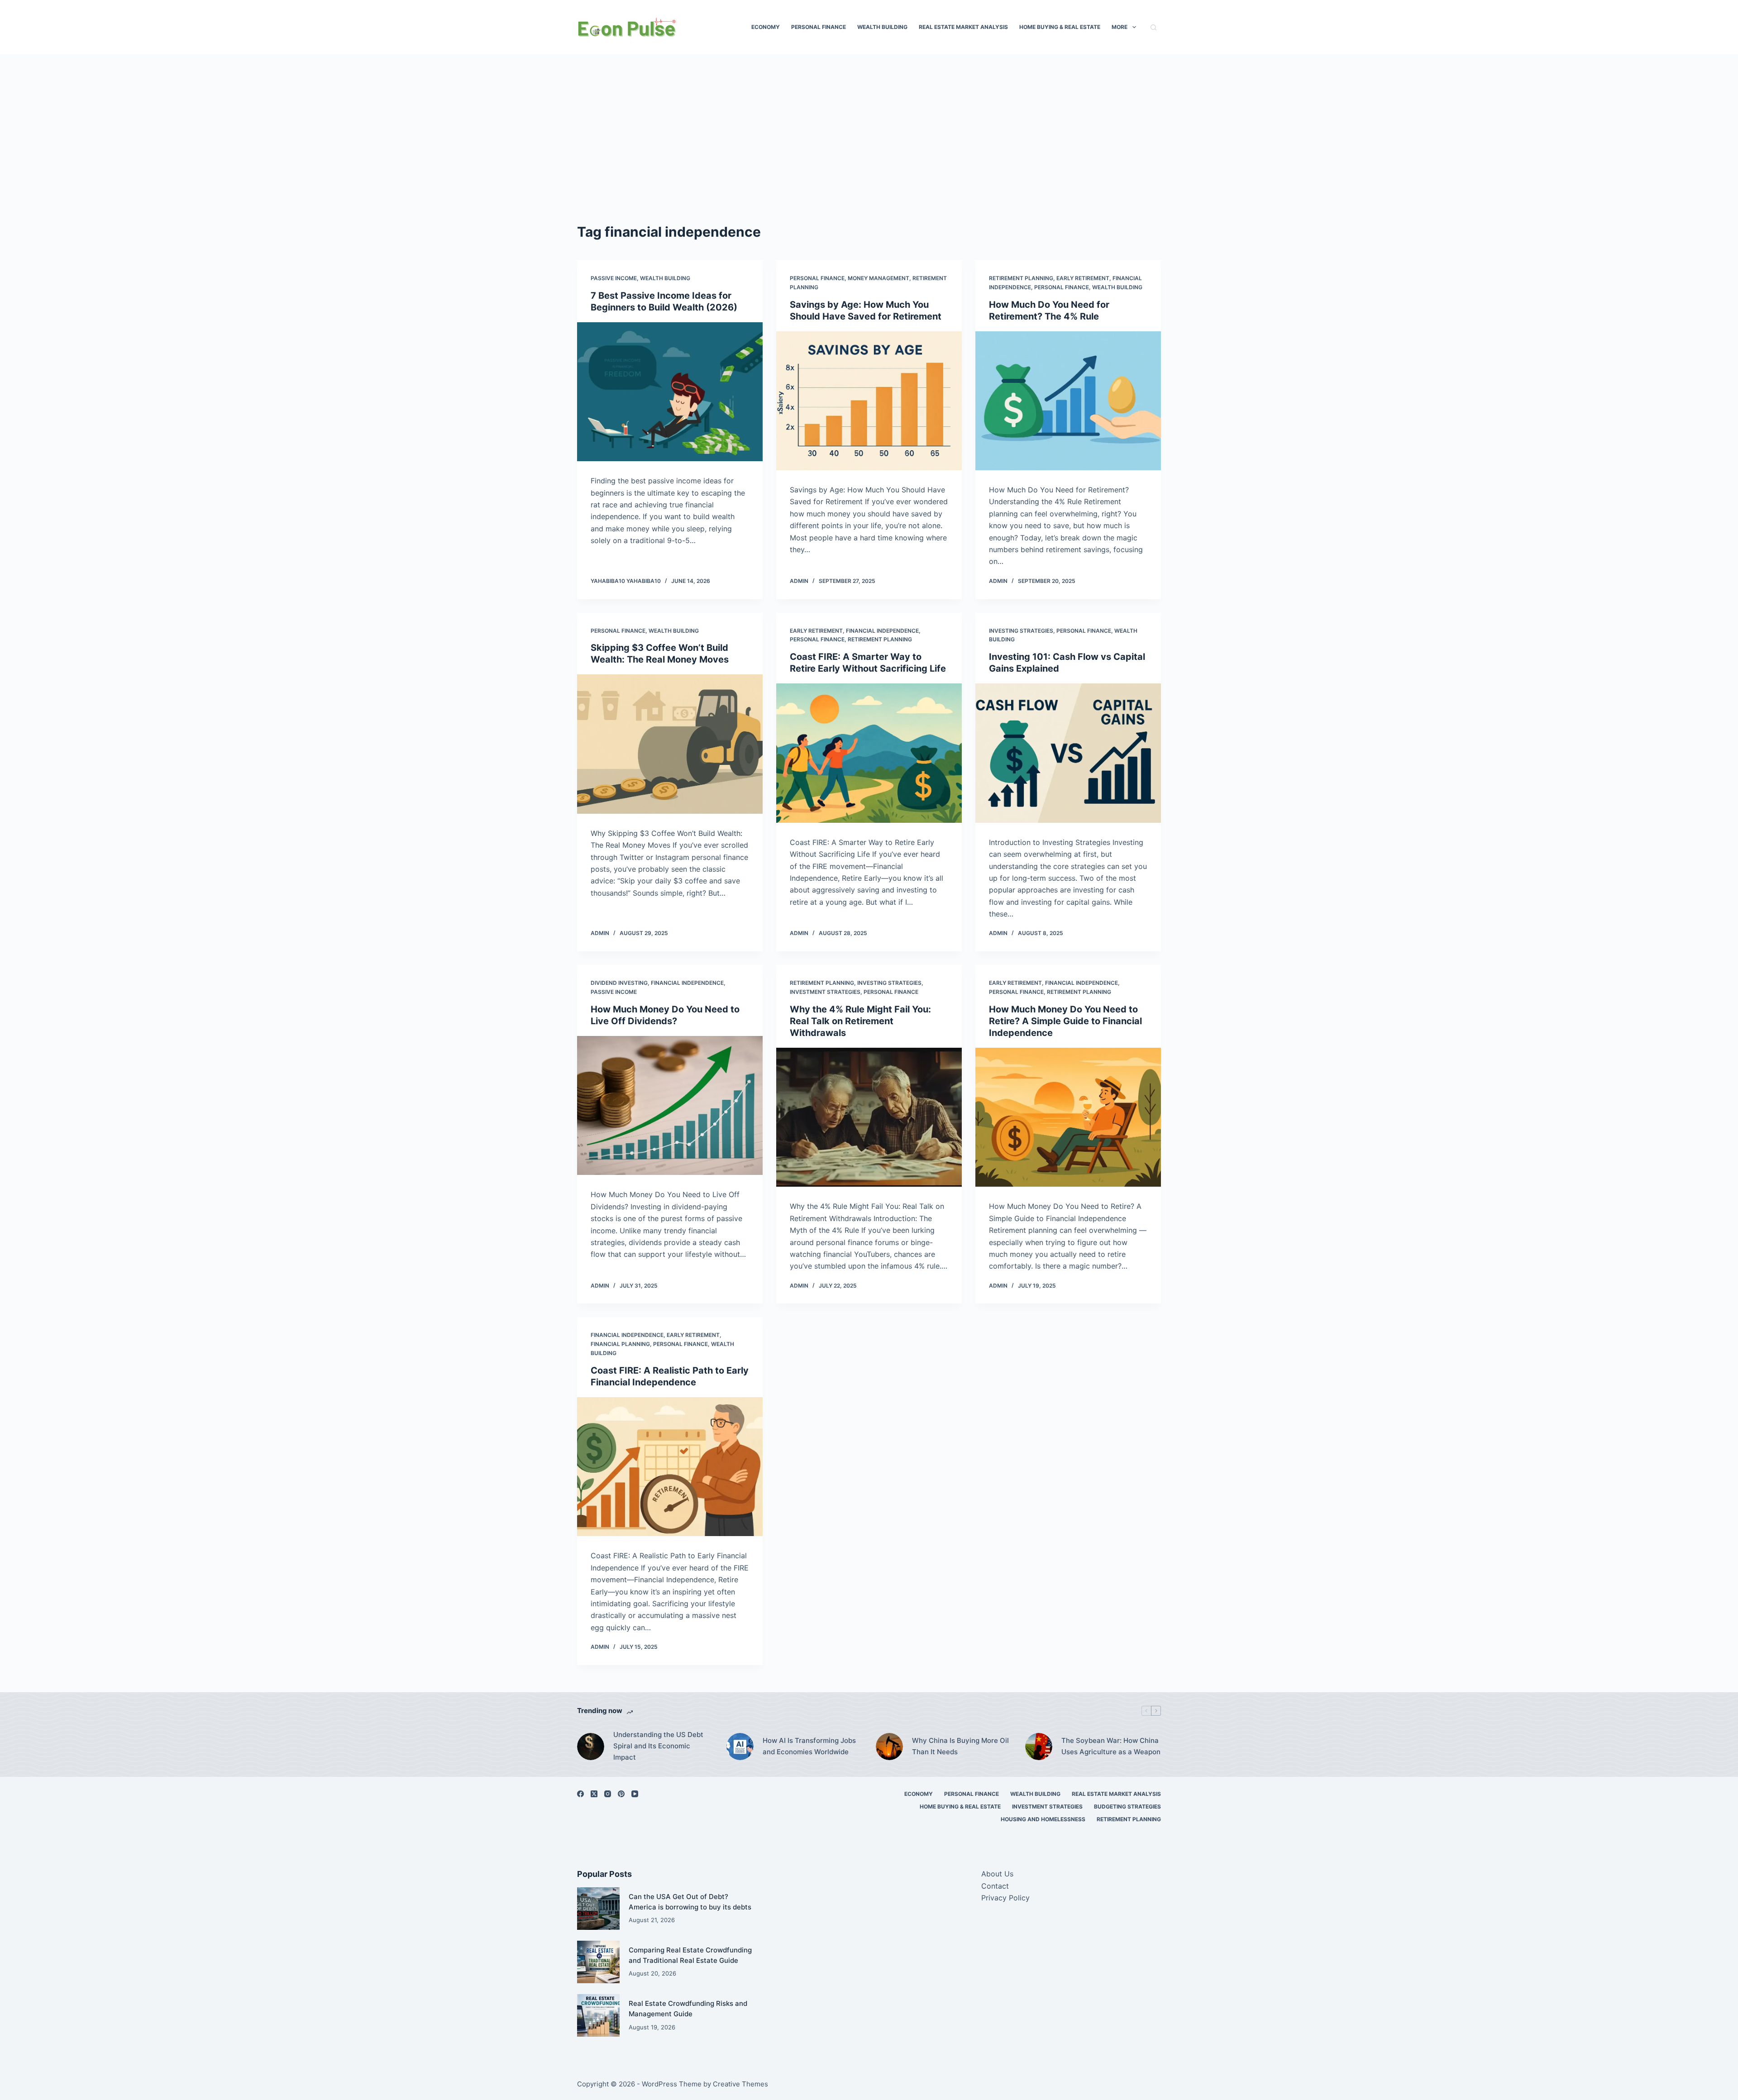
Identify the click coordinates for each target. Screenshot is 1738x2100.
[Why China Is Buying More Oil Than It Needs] (889, 1747)
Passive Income (614, 278)
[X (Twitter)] (594, 1794)
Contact (995, 1886)
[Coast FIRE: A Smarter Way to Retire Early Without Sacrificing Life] (869, 753)
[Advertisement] (869, 149)
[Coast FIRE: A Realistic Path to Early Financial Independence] (670, 1467)
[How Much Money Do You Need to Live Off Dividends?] (670, 1106)
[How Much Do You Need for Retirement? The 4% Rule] (1068, 401)
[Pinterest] (621, 1794)
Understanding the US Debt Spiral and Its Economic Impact (658, 1746)
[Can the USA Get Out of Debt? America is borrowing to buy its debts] (598, 1909)
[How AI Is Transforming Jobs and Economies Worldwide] (740, 1747)
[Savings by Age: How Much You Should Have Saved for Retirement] (869, 401)
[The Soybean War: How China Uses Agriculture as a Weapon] (1039, 1747)
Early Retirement (1083, 278)
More (1120, 27)
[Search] (1153, 27)
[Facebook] (580, 1794)
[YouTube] (635, 1794)
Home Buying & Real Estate (1060, 27)
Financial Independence (882, 631)
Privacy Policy (1005, 1898)
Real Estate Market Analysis (963, 27)
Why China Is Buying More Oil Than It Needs (960, 1746)
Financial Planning (620, 1344)
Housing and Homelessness (1043, 1819)
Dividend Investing (619, 983)
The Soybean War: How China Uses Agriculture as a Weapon (1111, 1746)
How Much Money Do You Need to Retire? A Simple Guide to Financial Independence (1065, 1021)
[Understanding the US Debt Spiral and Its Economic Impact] (591, 1747)
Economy (766, 27)
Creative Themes (740, 2084)
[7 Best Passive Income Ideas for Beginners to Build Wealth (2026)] (670, 392)
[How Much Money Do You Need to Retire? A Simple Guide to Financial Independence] (1068, 1117)
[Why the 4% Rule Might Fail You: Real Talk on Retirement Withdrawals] (869, 1117)
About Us (997, 1874)
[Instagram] (608, 1794)
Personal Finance (819, 27)
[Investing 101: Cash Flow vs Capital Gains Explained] (1068, 753)
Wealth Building (882, 27)
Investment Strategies (825, 992)
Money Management (879, 278)
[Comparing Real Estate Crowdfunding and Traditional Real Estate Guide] (598, 1962)
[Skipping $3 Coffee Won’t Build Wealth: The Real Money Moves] (670, 744)
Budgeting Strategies (1127, 1806)
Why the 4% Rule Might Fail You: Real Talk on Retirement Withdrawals (860, 1021)
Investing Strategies (1021, 631)
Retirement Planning (1021, 278)
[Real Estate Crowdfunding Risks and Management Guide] (598, 2015)
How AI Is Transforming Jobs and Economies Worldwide (809, 1746)
